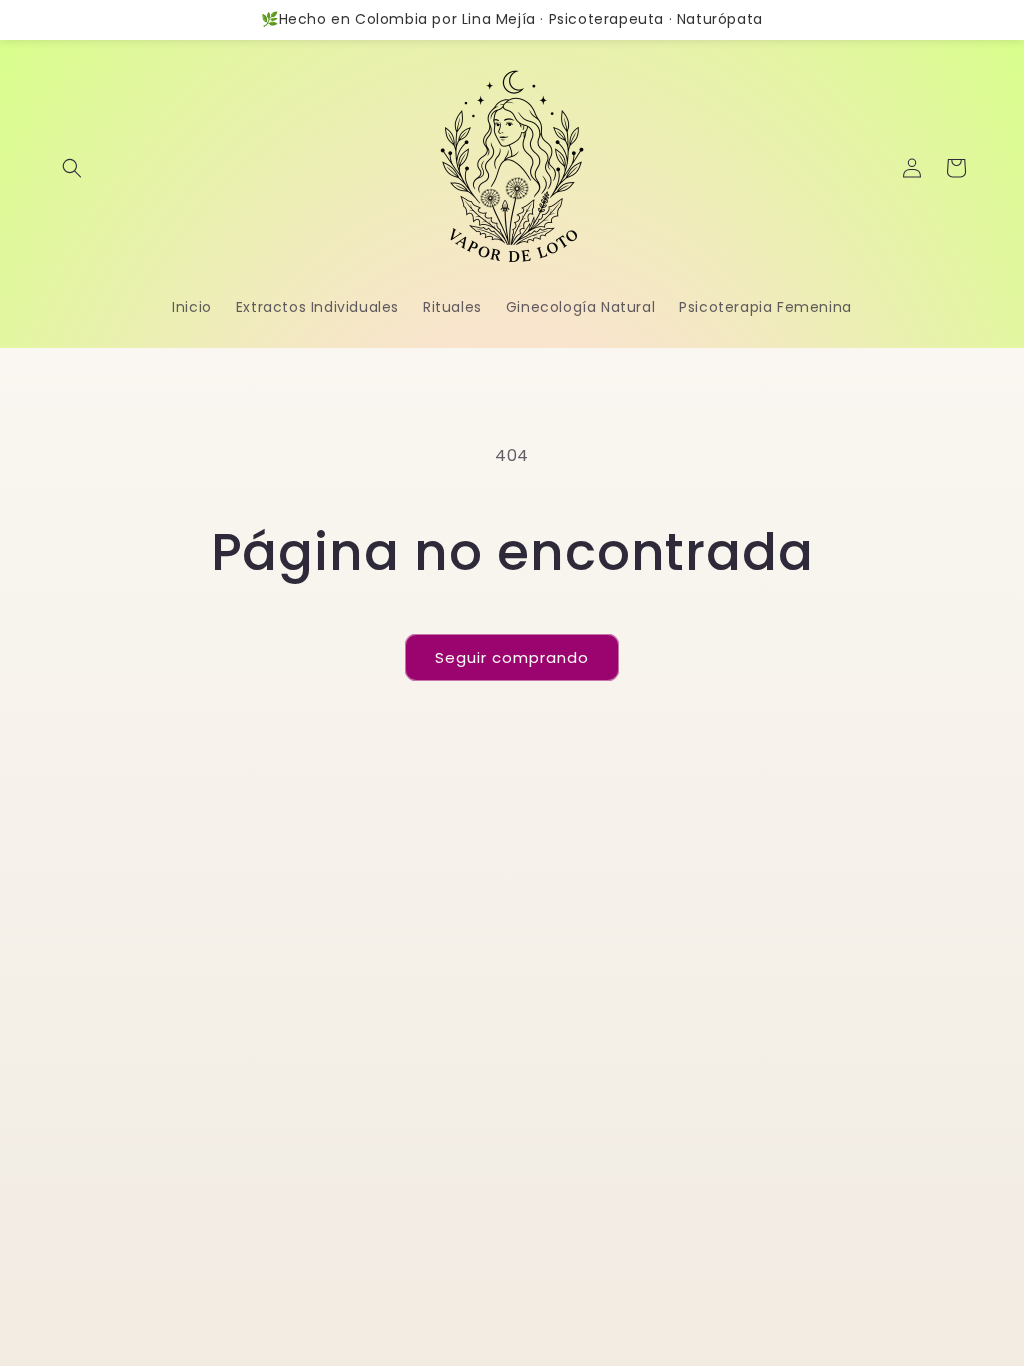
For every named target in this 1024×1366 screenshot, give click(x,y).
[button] (72, 168)
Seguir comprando (512, 657)
